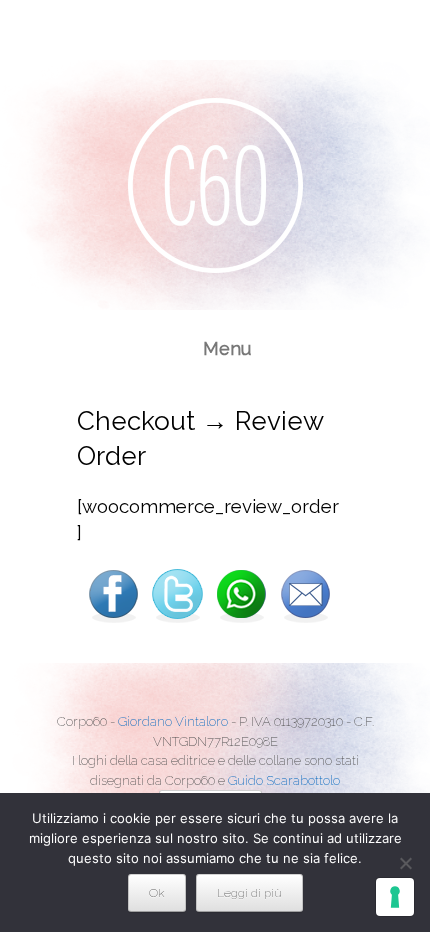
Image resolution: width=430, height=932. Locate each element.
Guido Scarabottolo (284, 780)
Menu (227, 348)
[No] (405, 863)
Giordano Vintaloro (173, 721)
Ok (157, 893)
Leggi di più (249, 893)
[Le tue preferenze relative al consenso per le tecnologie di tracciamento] (395, 897)
